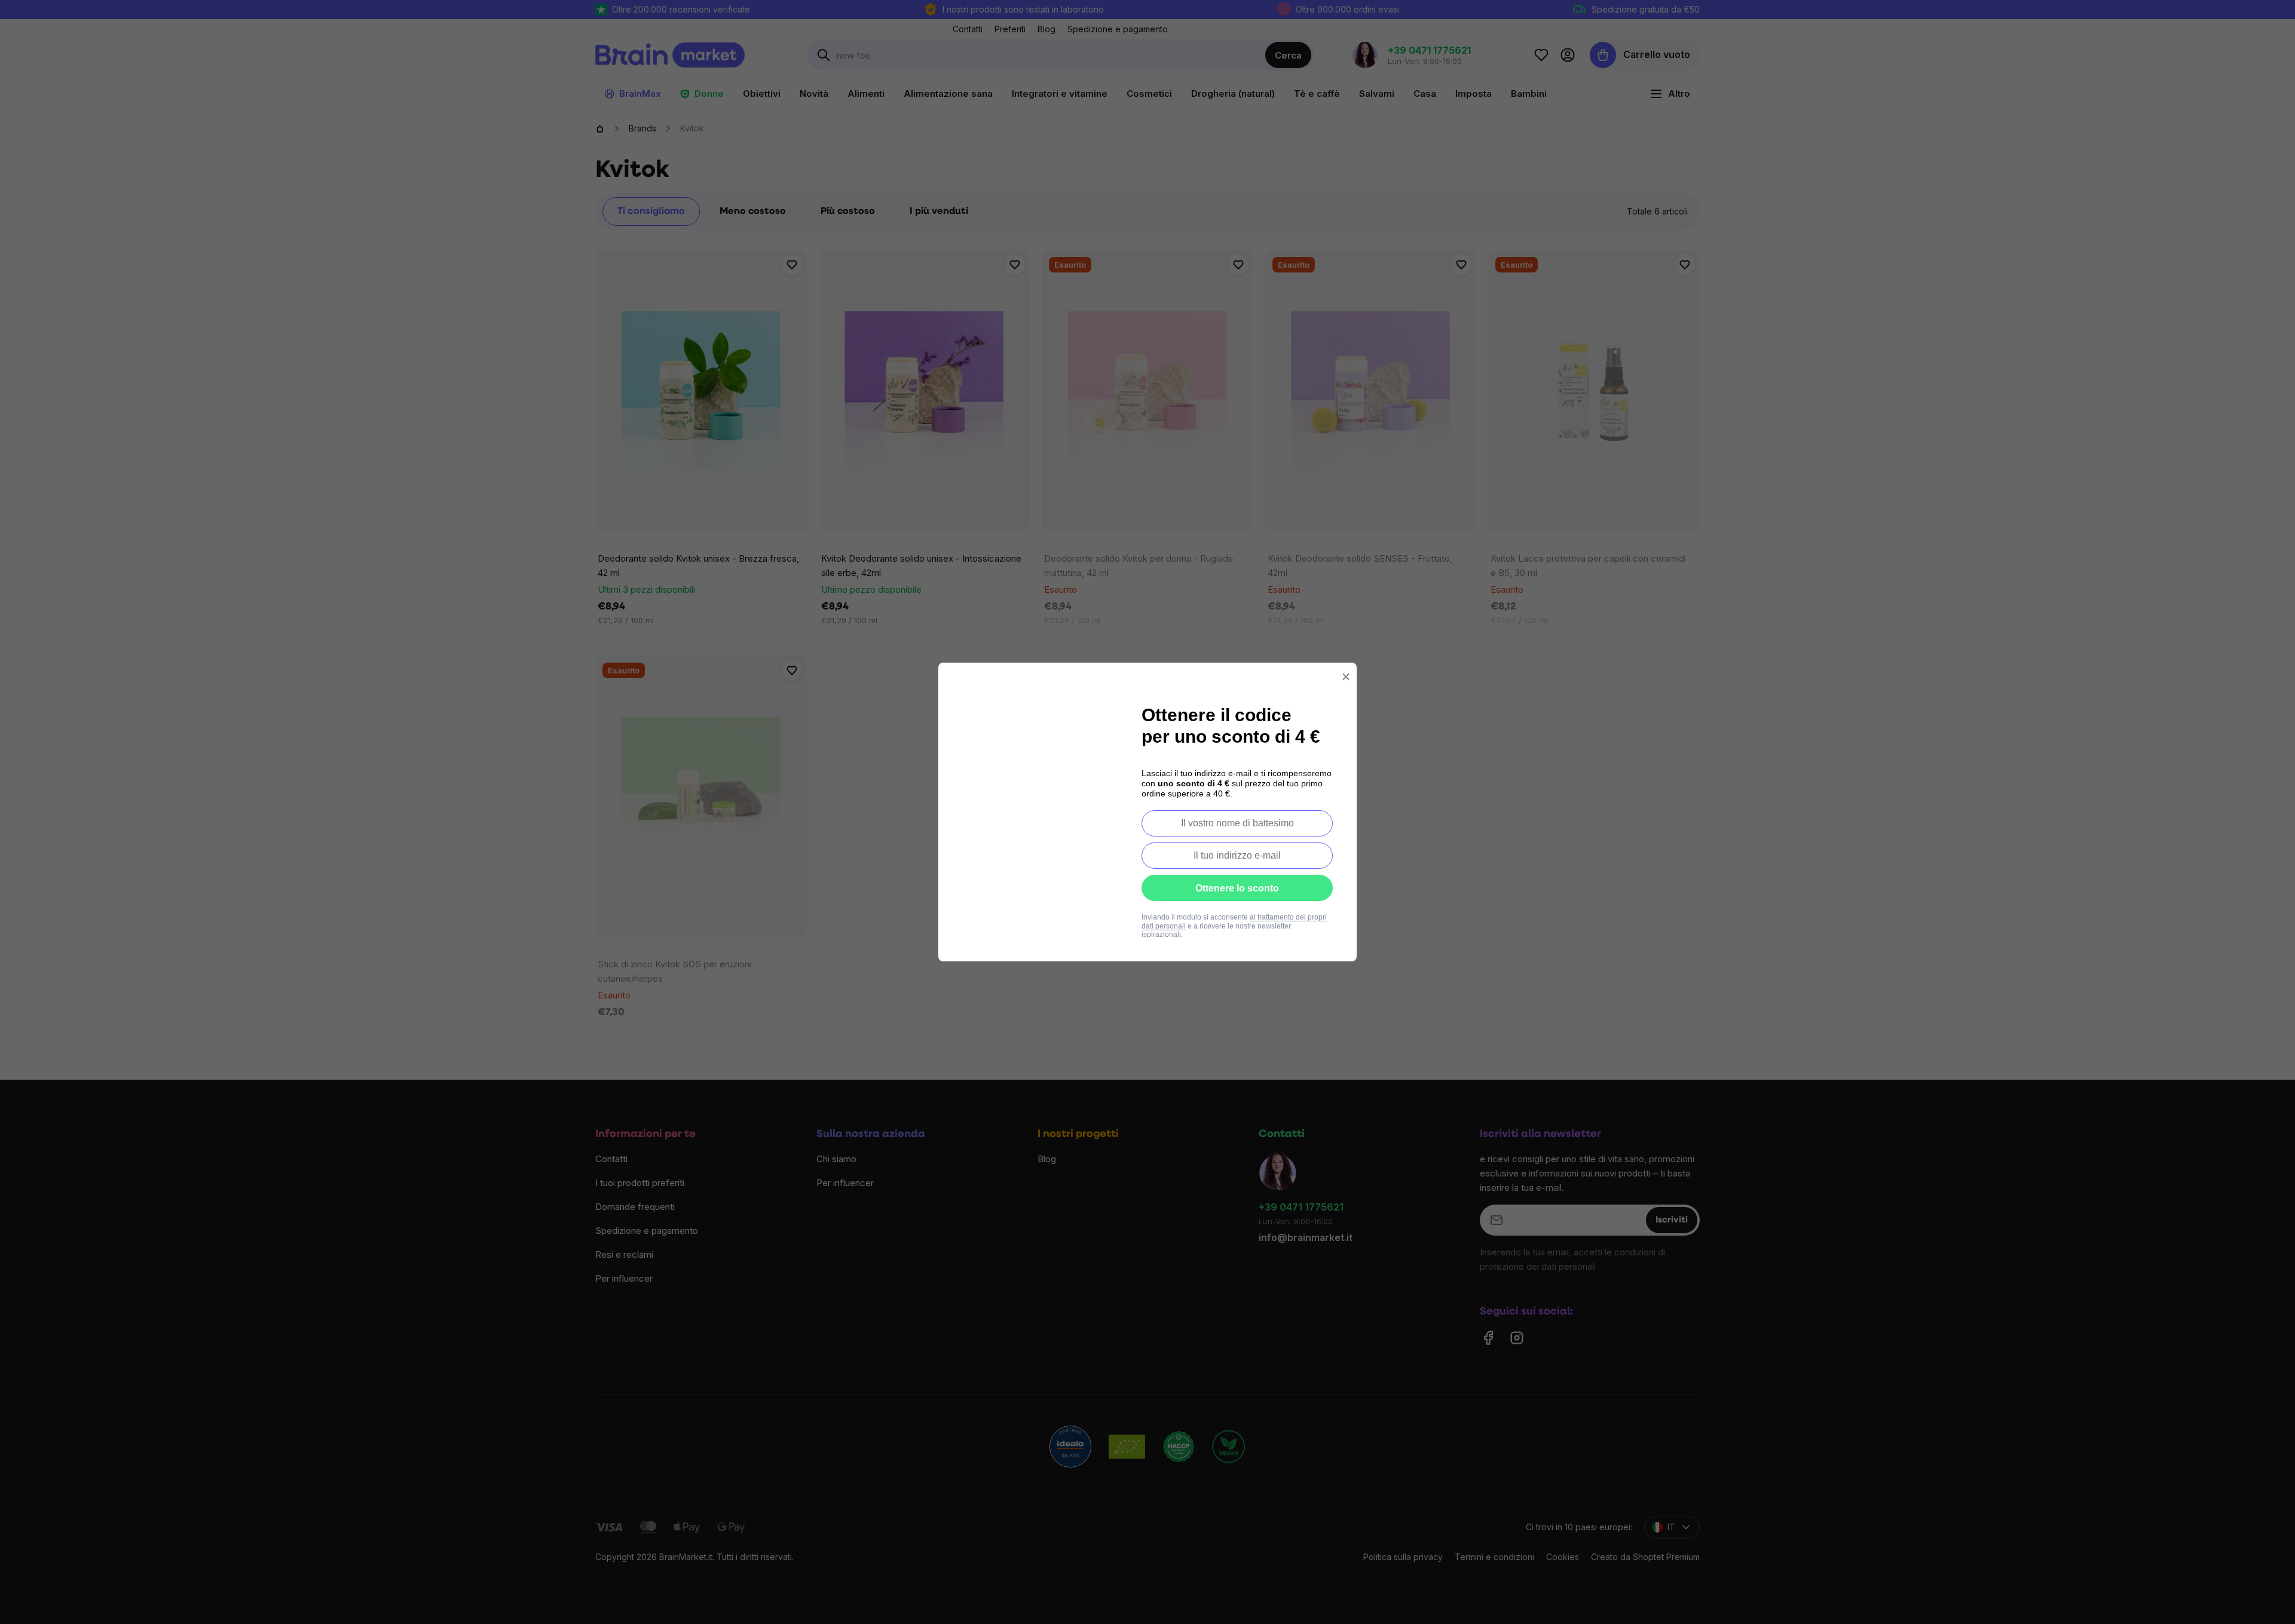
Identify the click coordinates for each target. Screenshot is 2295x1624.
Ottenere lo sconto (1237, 888)
